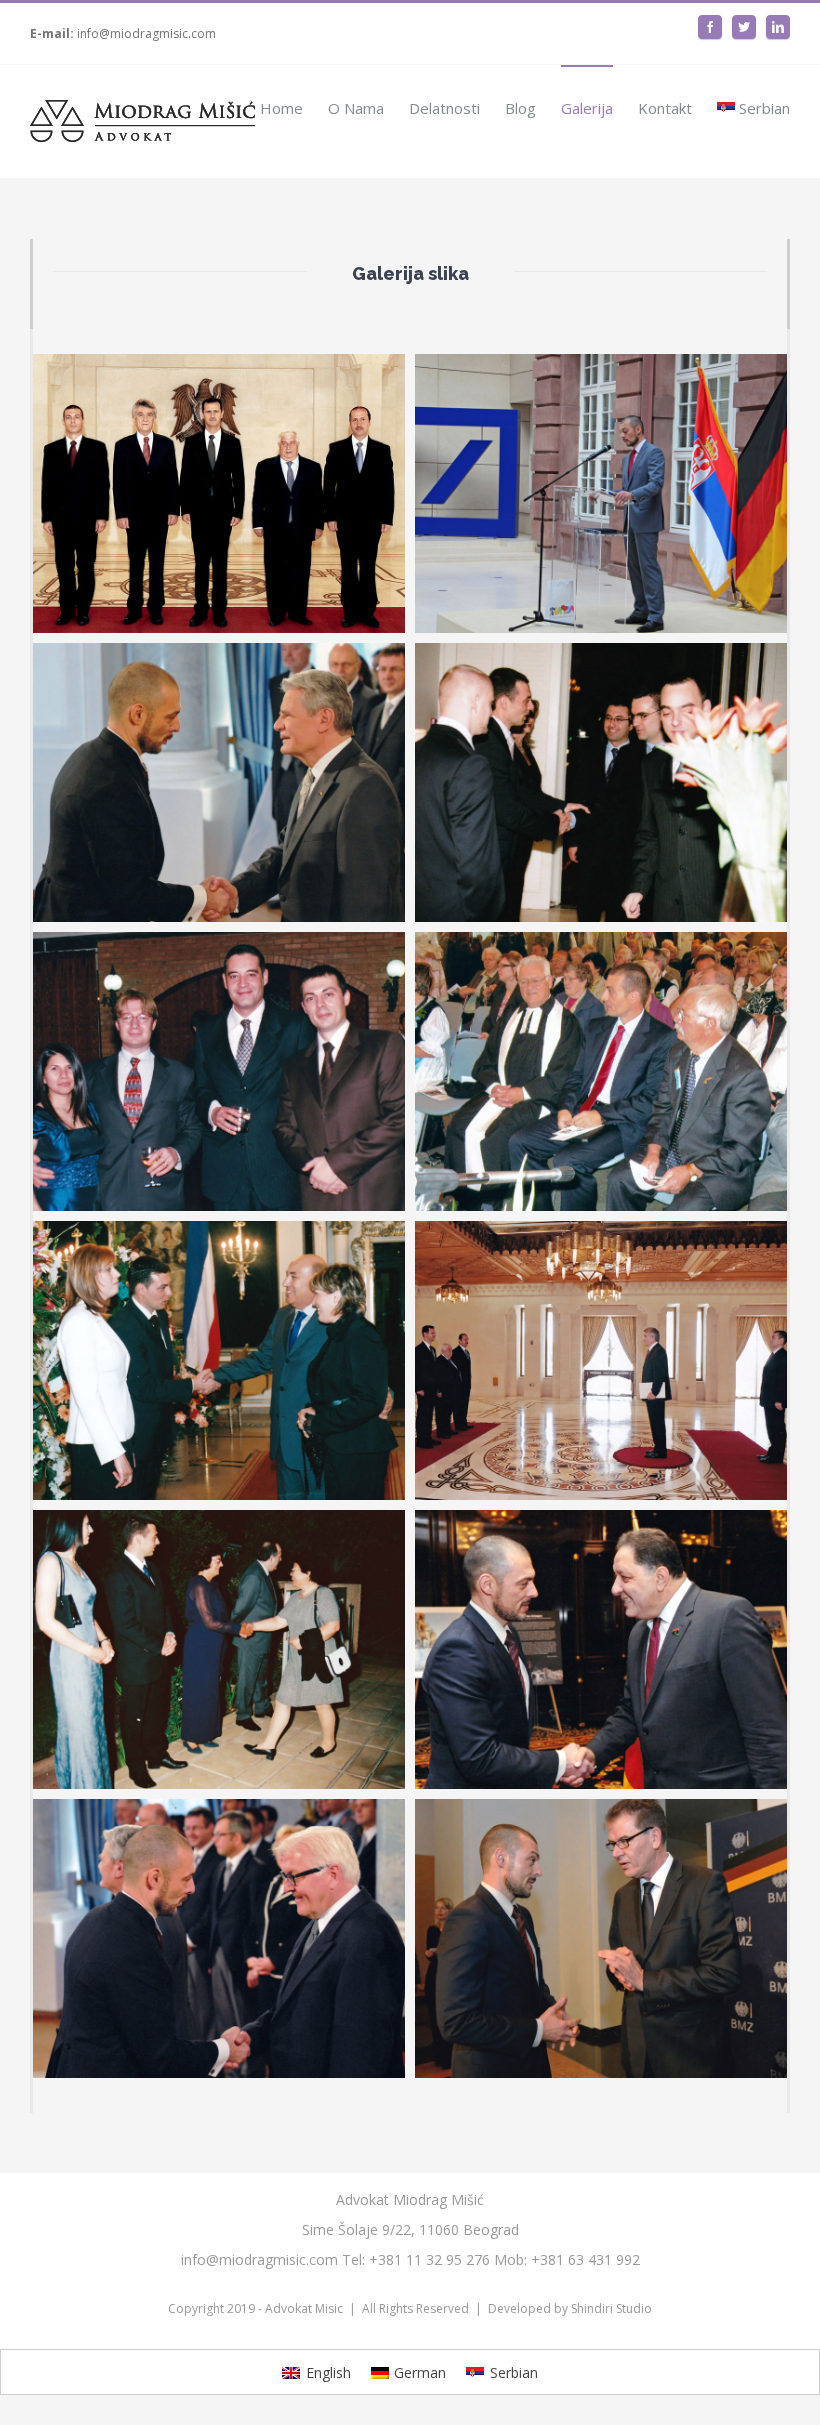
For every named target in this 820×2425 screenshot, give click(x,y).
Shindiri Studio (611, 2308)
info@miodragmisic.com (146, 33)
